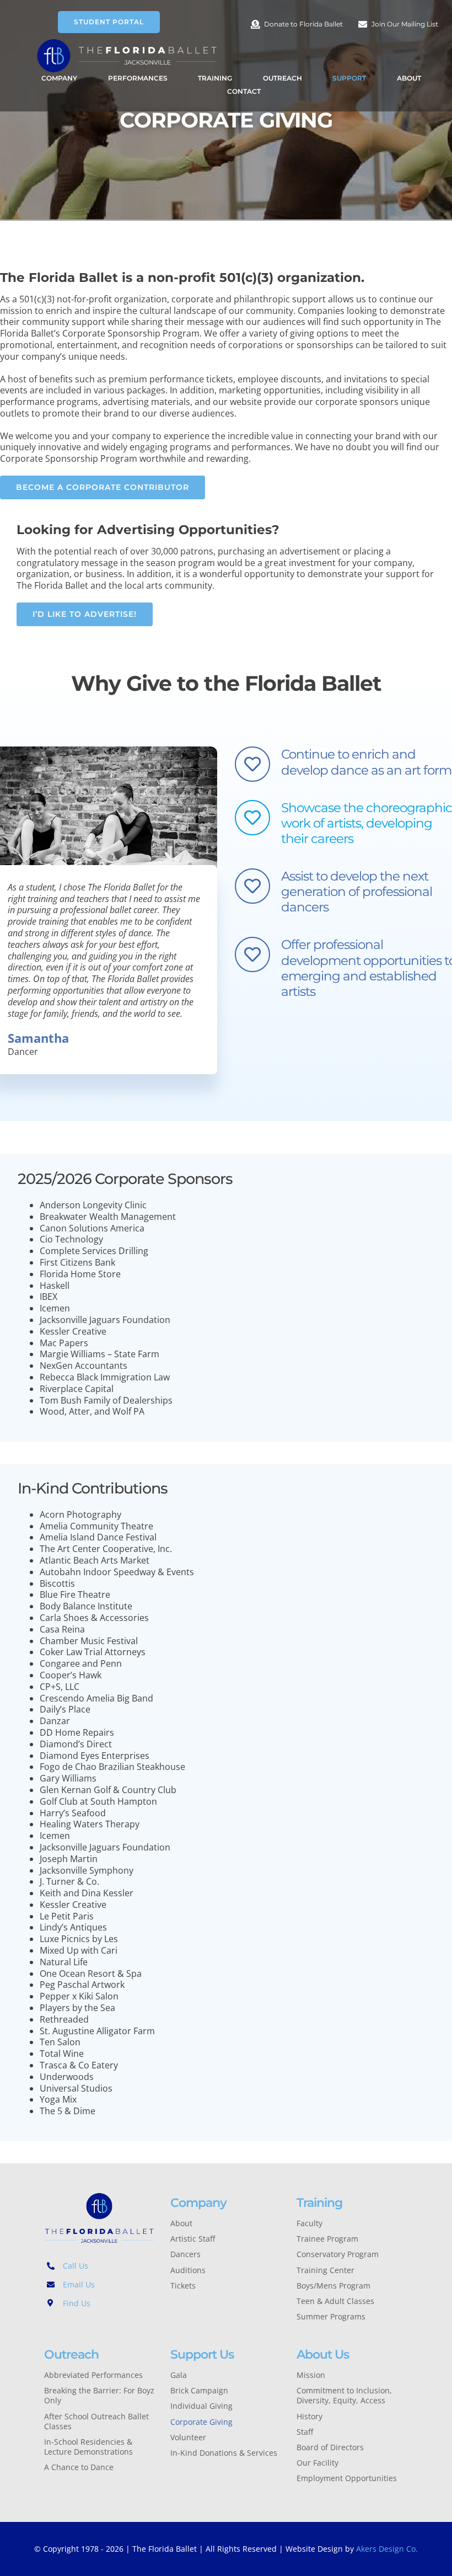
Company (198, 2202)
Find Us (77, 2303)
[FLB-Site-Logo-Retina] (127, 42)
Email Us (79, 2284)
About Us (323, 2354)
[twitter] (64, 2327)
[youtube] (98, 2327)
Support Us (202, 2354)
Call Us (76, 2266)
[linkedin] (115, 2327)
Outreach (71, 2354)
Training (319, 2202)
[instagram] (81, 2327)
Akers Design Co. (387, 2549)
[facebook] (47, 2327)
